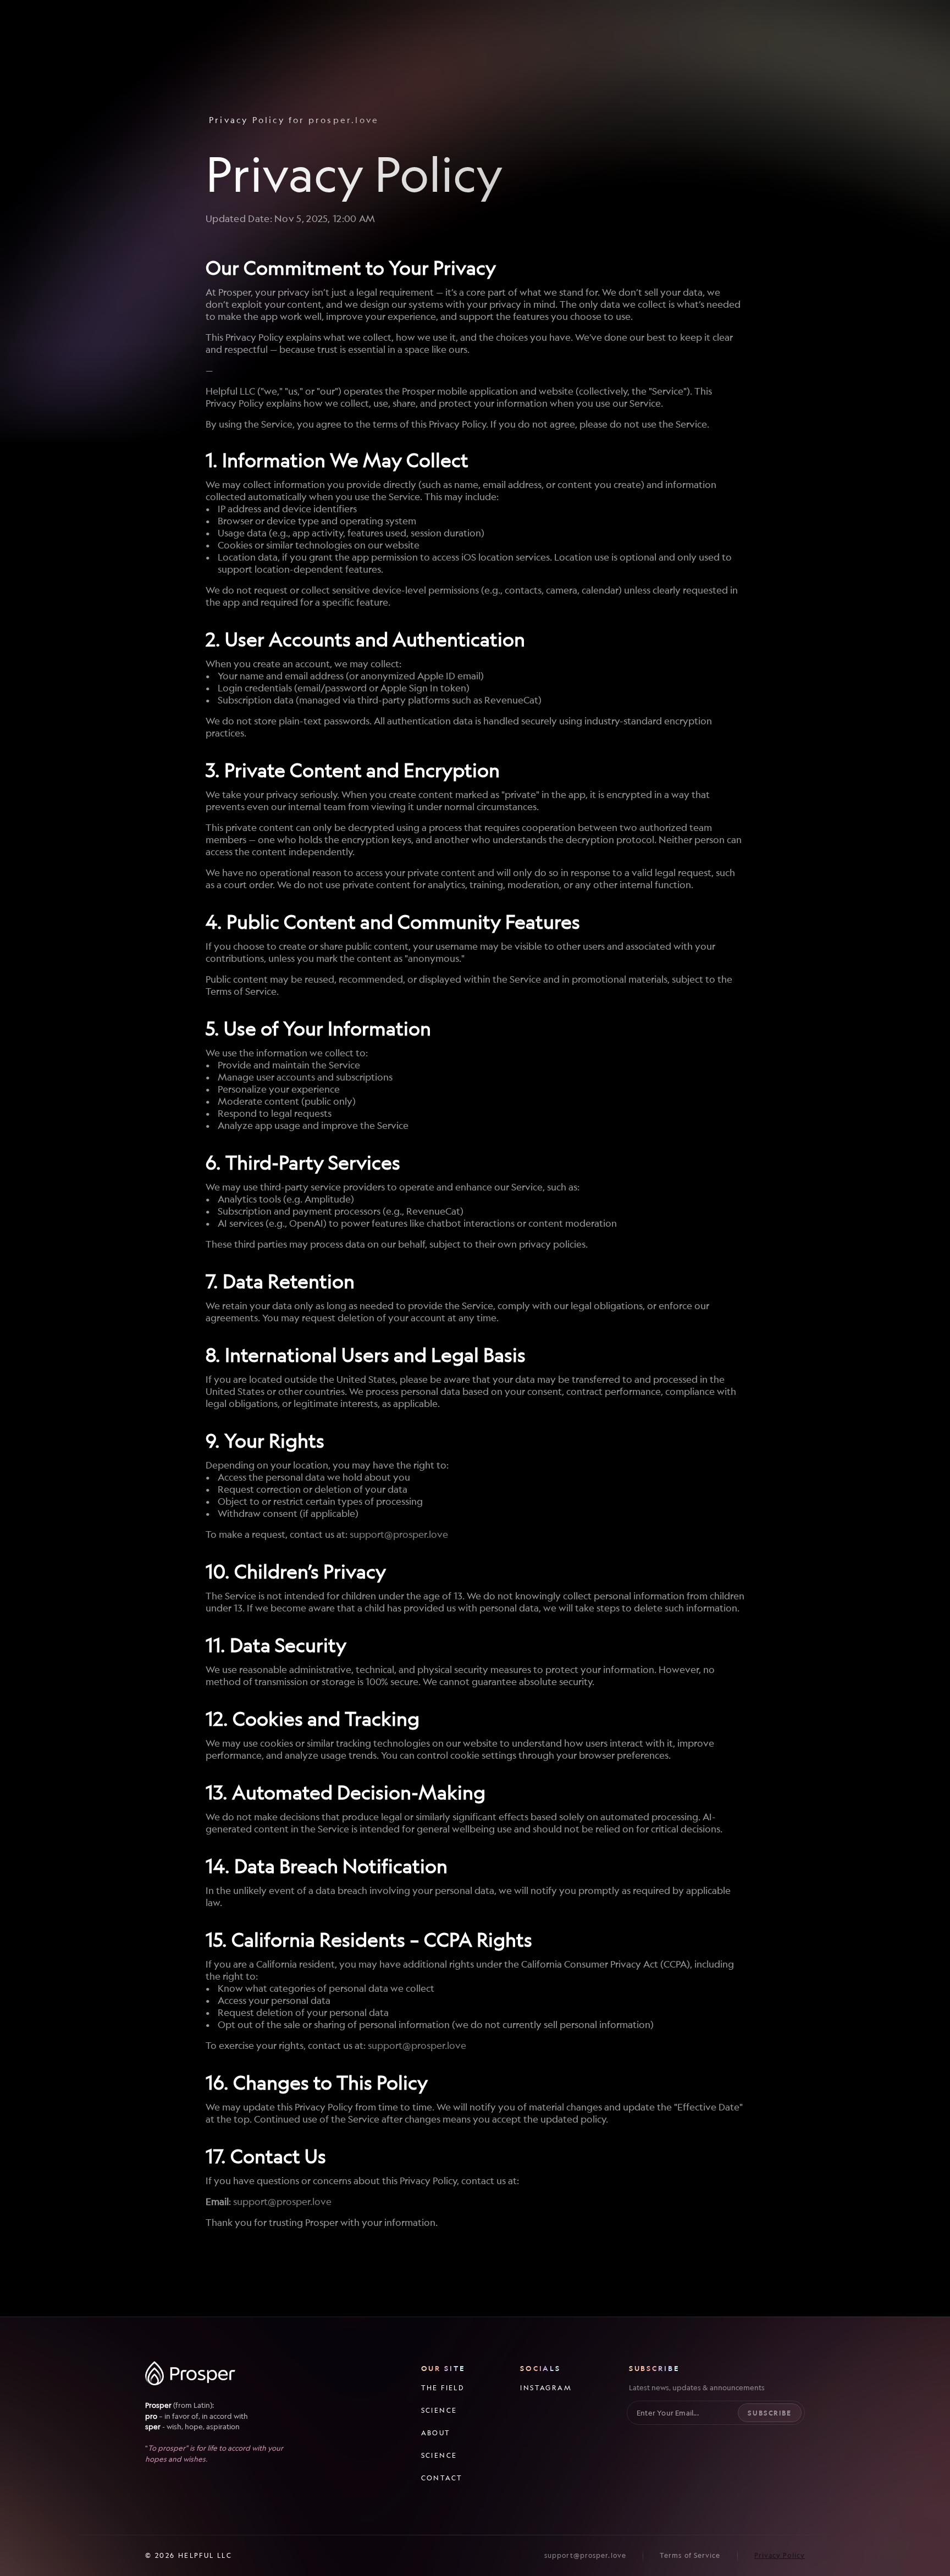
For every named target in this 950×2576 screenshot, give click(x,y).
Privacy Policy (780, 2555)
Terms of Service (690, 2555)
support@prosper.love (399, 1534)
